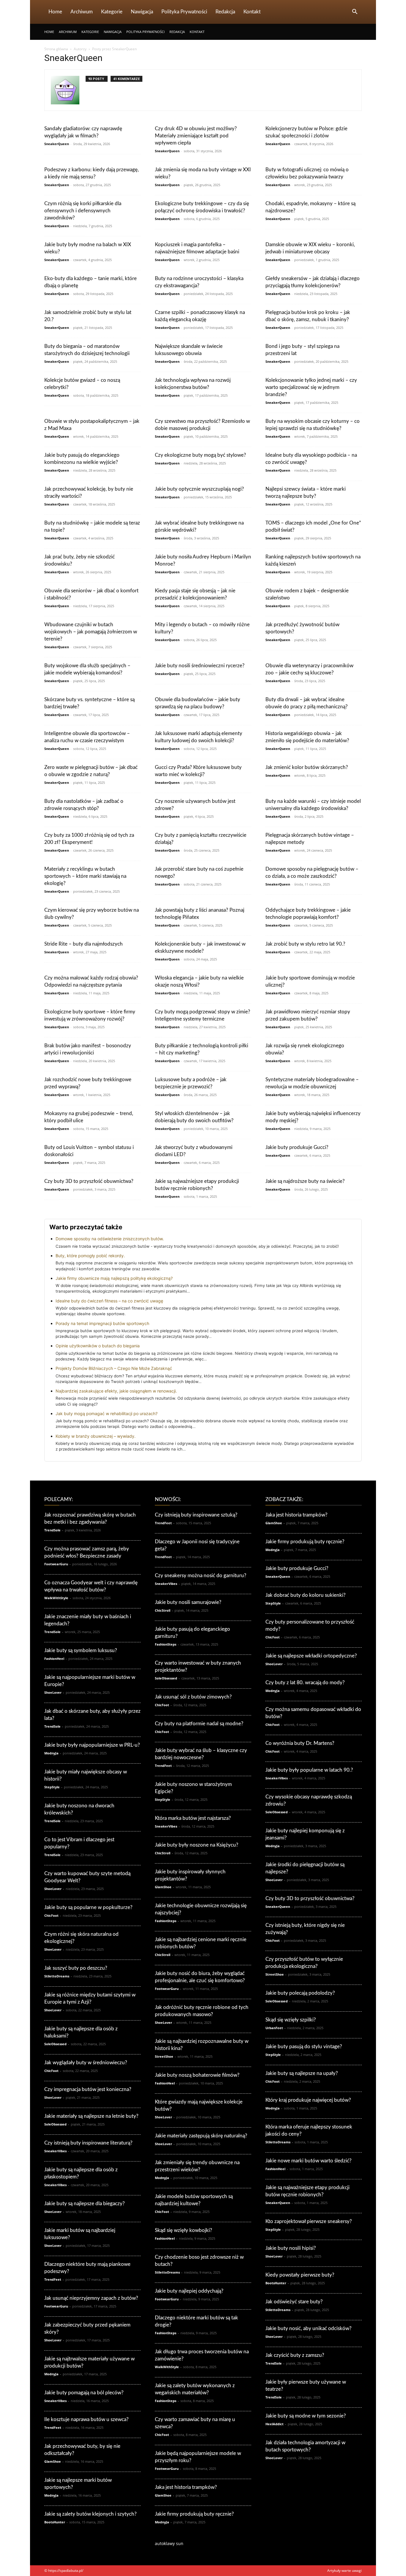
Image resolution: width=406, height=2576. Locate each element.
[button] (355, 12)
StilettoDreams (57, 1976)
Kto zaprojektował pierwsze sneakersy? (309, 2221)
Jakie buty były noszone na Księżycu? (197, 1845)
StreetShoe (164, 2056)
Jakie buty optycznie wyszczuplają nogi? (199, 489)
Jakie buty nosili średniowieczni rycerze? (200, 666)
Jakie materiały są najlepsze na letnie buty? (91, 2116)
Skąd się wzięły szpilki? (291, 2020)
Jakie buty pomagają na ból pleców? (84, 2393)
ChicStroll (163, 1610)
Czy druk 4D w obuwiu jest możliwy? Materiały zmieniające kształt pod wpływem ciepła (196, 136)
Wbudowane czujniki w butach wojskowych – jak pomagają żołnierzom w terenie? (91, 632)
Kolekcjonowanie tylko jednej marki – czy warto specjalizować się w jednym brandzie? (311, 387)
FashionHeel (54, 1659)
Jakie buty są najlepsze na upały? (302, 2073)
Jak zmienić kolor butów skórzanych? (307, 767)
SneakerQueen (57, 144)
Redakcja (225, 12)
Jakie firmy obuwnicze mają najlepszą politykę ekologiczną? (114, 1278)
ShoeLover (53, 1692)
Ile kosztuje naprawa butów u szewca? (86, 2419)
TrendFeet (53, 2279)
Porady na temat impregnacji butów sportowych (102, 1323)
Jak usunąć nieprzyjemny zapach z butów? (91, 2298)
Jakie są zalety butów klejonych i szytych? (91, 2514)
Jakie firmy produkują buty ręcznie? (194, 2514)
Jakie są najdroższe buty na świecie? (305, 1181)
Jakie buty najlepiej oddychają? (189, 2291)
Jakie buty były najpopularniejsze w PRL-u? (92, 1745)
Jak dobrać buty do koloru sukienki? (306, 1595)
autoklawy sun (169, 2543)
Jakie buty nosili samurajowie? (188, 1602)
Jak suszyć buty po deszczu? (76, 1968)
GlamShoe (53, 2461)
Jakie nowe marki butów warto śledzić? (309, 2161)
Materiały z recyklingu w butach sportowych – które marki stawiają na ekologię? (85, 876)
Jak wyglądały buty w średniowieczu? (86, 2063)
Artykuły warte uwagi (344, 2570)
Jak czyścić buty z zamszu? (295, 2355)
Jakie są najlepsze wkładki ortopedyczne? (311, 1656)
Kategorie (112, 12)
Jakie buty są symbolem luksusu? (81, 1650)
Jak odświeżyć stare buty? (294, 2302)
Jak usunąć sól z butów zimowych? (193, 1697)
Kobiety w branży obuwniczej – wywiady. (96, 1436)
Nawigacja (142, 12)
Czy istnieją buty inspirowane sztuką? (196, 1515)
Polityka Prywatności (184, 12)
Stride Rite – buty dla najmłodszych (84, 944)
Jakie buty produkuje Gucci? (297, 1147)
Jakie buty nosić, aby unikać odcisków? (309, 2328)
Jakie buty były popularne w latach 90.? (309, 1770)
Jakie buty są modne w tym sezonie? (306, 2416)
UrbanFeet (274, 2028)
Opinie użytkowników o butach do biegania (98, 1346)
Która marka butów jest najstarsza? (193, 1818)
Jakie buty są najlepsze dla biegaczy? (85, 2204)
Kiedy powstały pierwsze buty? (300, 2275)
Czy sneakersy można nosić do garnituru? (201, 1576)
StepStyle (52, 1787)
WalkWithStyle (56, 1598)
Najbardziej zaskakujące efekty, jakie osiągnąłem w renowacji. (116, 1391)
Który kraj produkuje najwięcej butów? (308, 2100)
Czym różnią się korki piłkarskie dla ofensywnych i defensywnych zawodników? (83, 211)
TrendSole (52, 1530)
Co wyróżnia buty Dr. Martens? (300, 1743)
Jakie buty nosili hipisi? (291, 2248)
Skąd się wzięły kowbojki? (184, 2230)
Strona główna (56, 49)
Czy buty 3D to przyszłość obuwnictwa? (89, 1181)
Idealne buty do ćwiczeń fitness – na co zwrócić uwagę (109, 1301)
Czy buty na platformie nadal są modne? (199, 1724)
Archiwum (82, 12)
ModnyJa (51, 1753)
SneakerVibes (55, 2151)
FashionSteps (166, 1644)
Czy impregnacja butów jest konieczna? (88, 2089)
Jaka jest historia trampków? (186, 2487)
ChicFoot (51, 1915)
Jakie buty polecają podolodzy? (300, 1993)
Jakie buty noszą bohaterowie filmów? (197, 2075)
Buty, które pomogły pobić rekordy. (90, 1256)
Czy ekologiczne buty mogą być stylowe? (200, 455)
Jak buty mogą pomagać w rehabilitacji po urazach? (107, 1413)
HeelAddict (274, 2424)
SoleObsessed (55, 2044)
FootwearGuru (56, 1564)
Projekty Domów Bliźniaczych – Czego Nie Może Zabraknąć (114, 1368)
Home (55, 12)
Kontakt (252, 12)
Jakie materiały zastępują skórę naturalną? (201, 2136)
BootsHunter (55, 2522)
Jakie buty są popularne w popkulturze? (88, 1907)
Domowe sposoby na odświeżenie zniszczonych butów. (110, 1239)
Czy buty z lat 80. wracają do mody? (305, 1683)
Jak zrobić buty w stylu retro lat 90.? (305, 944)
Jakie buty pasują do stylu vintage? (304, 2047)
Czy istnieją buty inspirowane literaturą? (88, 2143)
